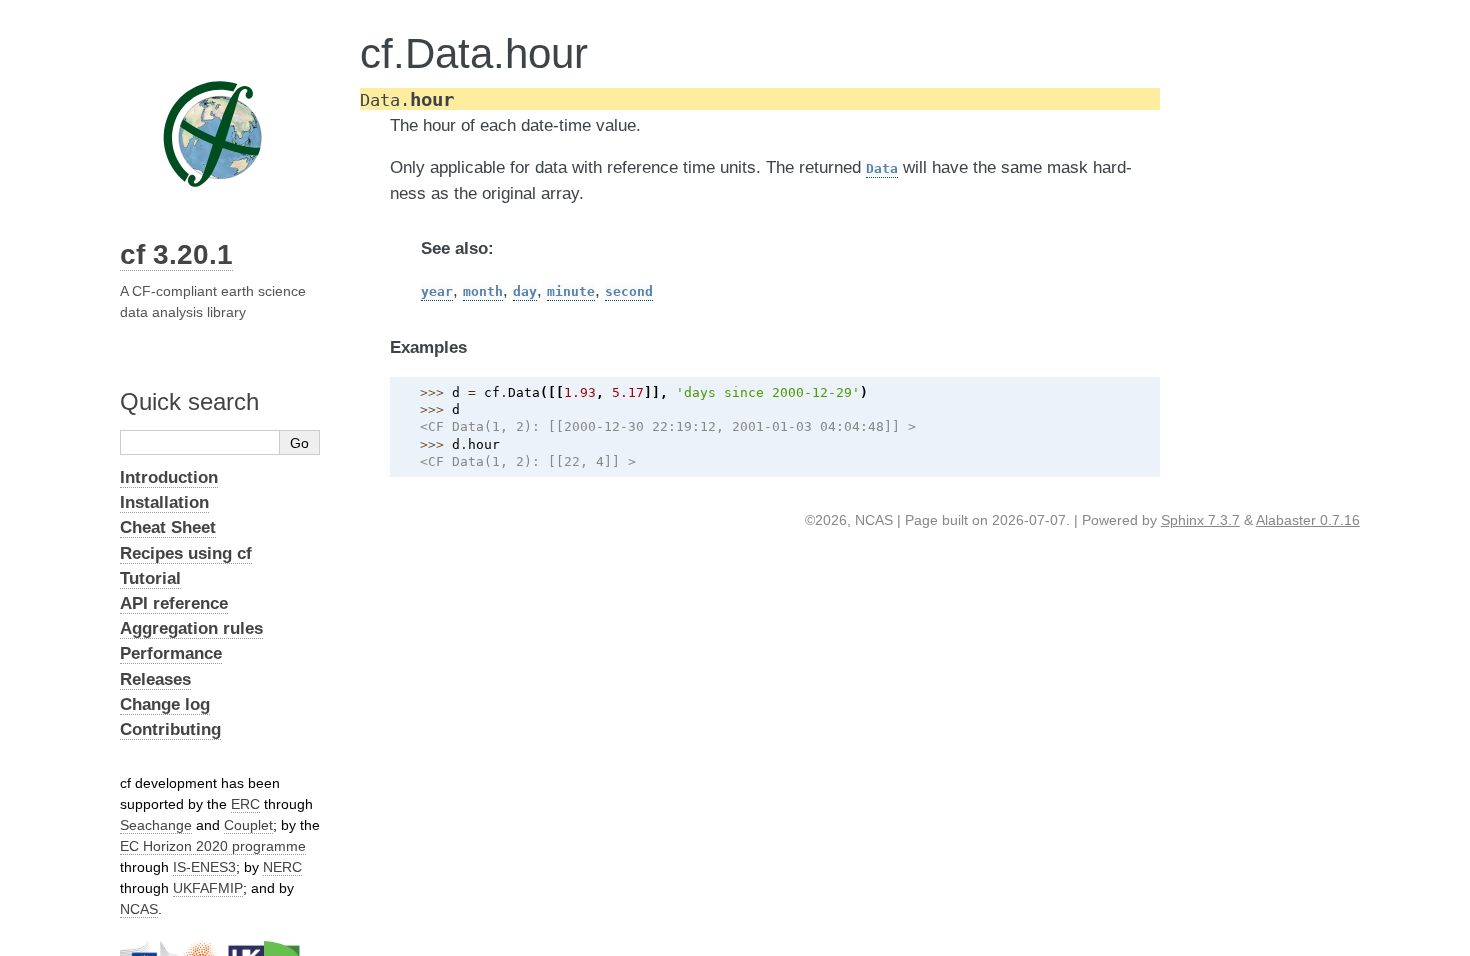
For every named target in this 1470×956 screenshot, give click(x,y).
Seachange (156, 825)
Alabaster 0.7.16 (1308, 520)
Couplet (248, 825)
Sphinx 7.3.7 (1200, 520)
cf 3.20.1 (176, 254)
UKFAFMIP (208, 888)
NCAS (139, 909)
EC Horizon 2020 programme (213, 846)
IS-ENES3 (204, 867)
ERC (245, 804)
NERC (282, 867)
